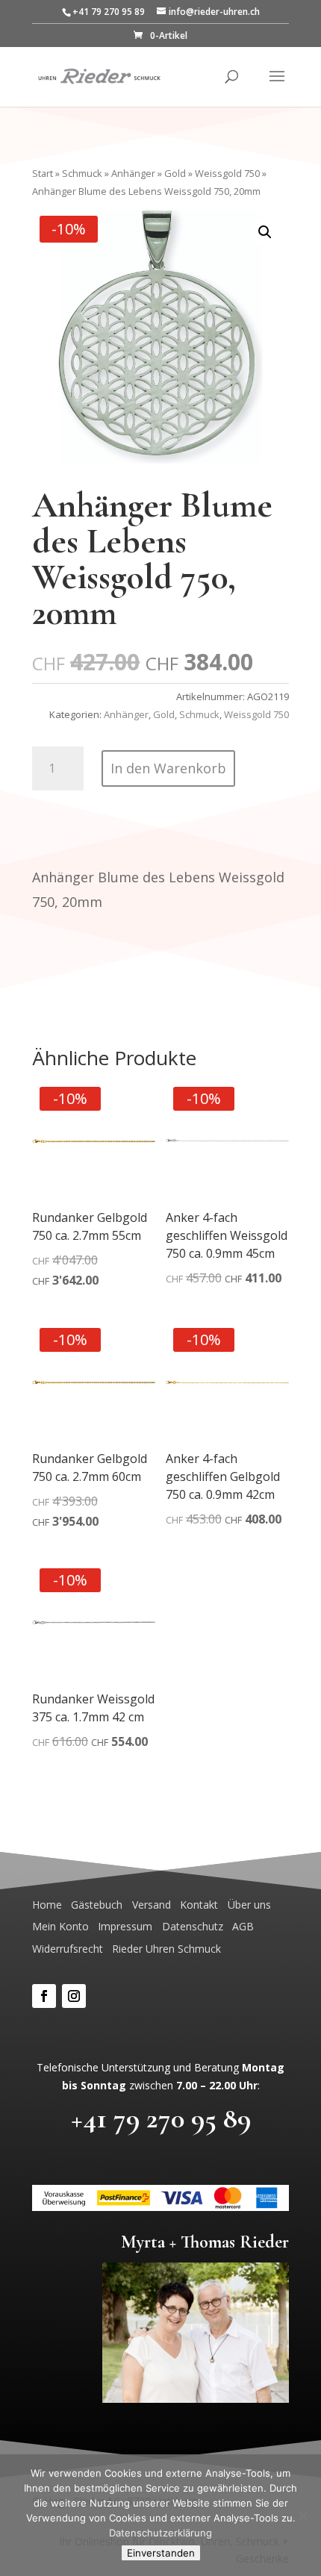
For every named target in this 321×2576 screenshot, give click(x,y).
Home (47, 1905)
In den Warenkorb (168, 768)
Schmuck (82, 173)
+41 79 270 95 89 (161, 2118)
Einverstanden (161, 2553)
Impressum (125, 1926)
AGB (243, 1926)
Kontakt (199, 1905)
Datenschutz (193, 1926)
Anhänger (133, 173)
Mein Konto (60, 1926)
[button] (265, 232)
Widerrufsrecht (68, 1949)
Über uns (249, 1905)
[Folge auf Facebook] (44, 1996)
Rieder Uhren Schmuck (166, 1949)
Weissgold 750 (227, 173)
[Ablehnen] (302, 2516)
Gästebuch (97, 1905)
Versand (152, 1905)
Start (43, 173)
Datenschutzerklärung (160, 2533)
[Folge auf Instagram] (74, 1996)
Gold (175, 173)
